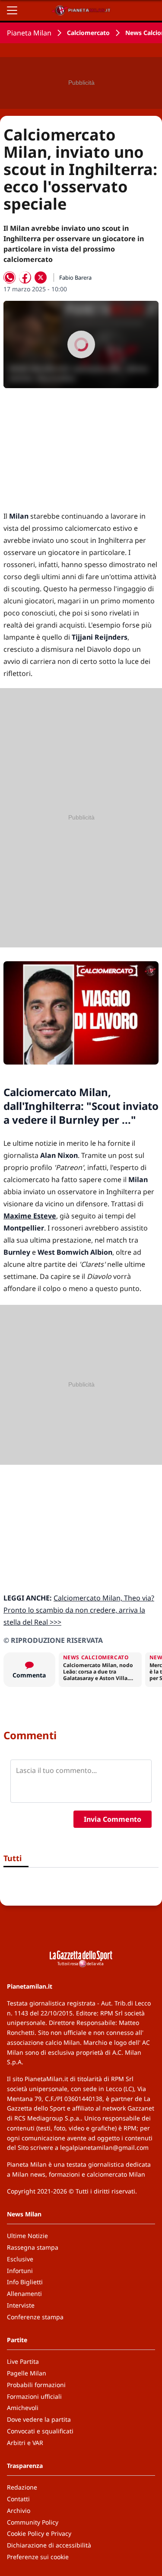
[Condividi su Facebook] (25, 277)
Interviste (21, 2305)
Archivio (19, 2511)
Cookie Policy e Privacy (39, 2533)
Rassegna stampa (33, 2247)
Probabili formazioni (36, 2385)
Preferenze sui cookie (38, 2557)
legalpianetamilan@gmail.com (104, 2147)
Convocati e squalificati (40, 2431)
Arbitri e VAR (25, 2443)
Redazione (22, 2487)
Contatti (18, 2499)
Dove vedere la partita (39, 2419)
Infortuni (20, 2271)
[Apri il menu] (12, 10)
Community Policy (33, 2522)
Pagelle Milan (27, 2373)
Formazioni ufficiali (34, 2396)
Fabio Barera (75, 277)
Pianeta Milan (29, 33)
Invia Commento (113, 1819)
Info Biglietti (25, 2282)
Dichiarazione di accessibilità (49, 2545)
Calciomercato (88, 33)
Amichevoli (23, 2408)
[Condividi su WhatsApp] (10, 277)
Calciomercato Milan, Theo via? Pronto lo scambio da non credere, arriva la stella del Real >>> (79, 1610)
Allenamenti (24, 2294)
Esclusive (20, 2259)
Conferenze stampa (35, 2317)
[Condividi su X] (41, 277)
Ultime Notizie (27, 2236)
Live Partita (23, 2361)
